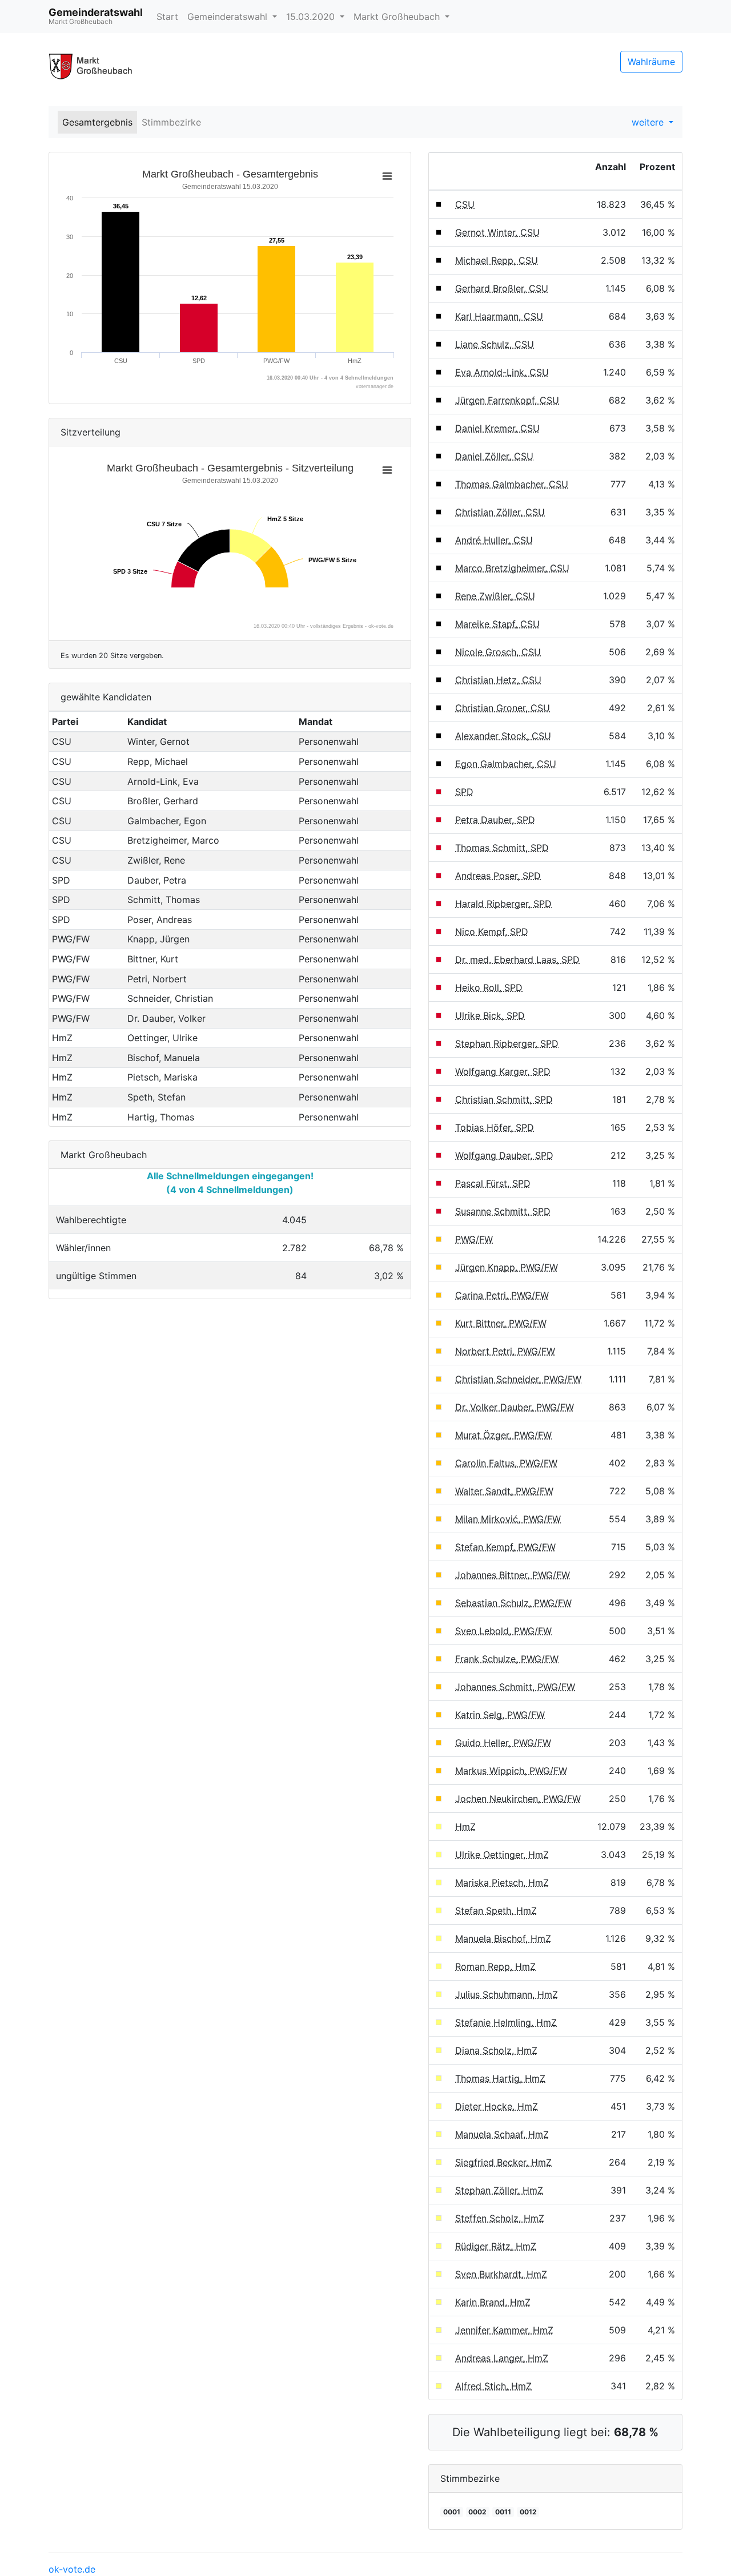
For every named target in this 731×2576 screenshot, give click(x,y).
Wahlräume (651, 62)
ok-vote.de (72, 2569)
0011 (503, 2512)
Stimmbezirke (171, 122)
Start (167, 17)
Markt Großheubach (398, 17)
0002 (477, 2512)
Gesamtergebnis (97, 122)
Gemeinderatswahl (229, 17)
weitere (649, 122)
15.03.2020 (312, 17)
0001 (452, 2512)
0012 (528, 2512)
